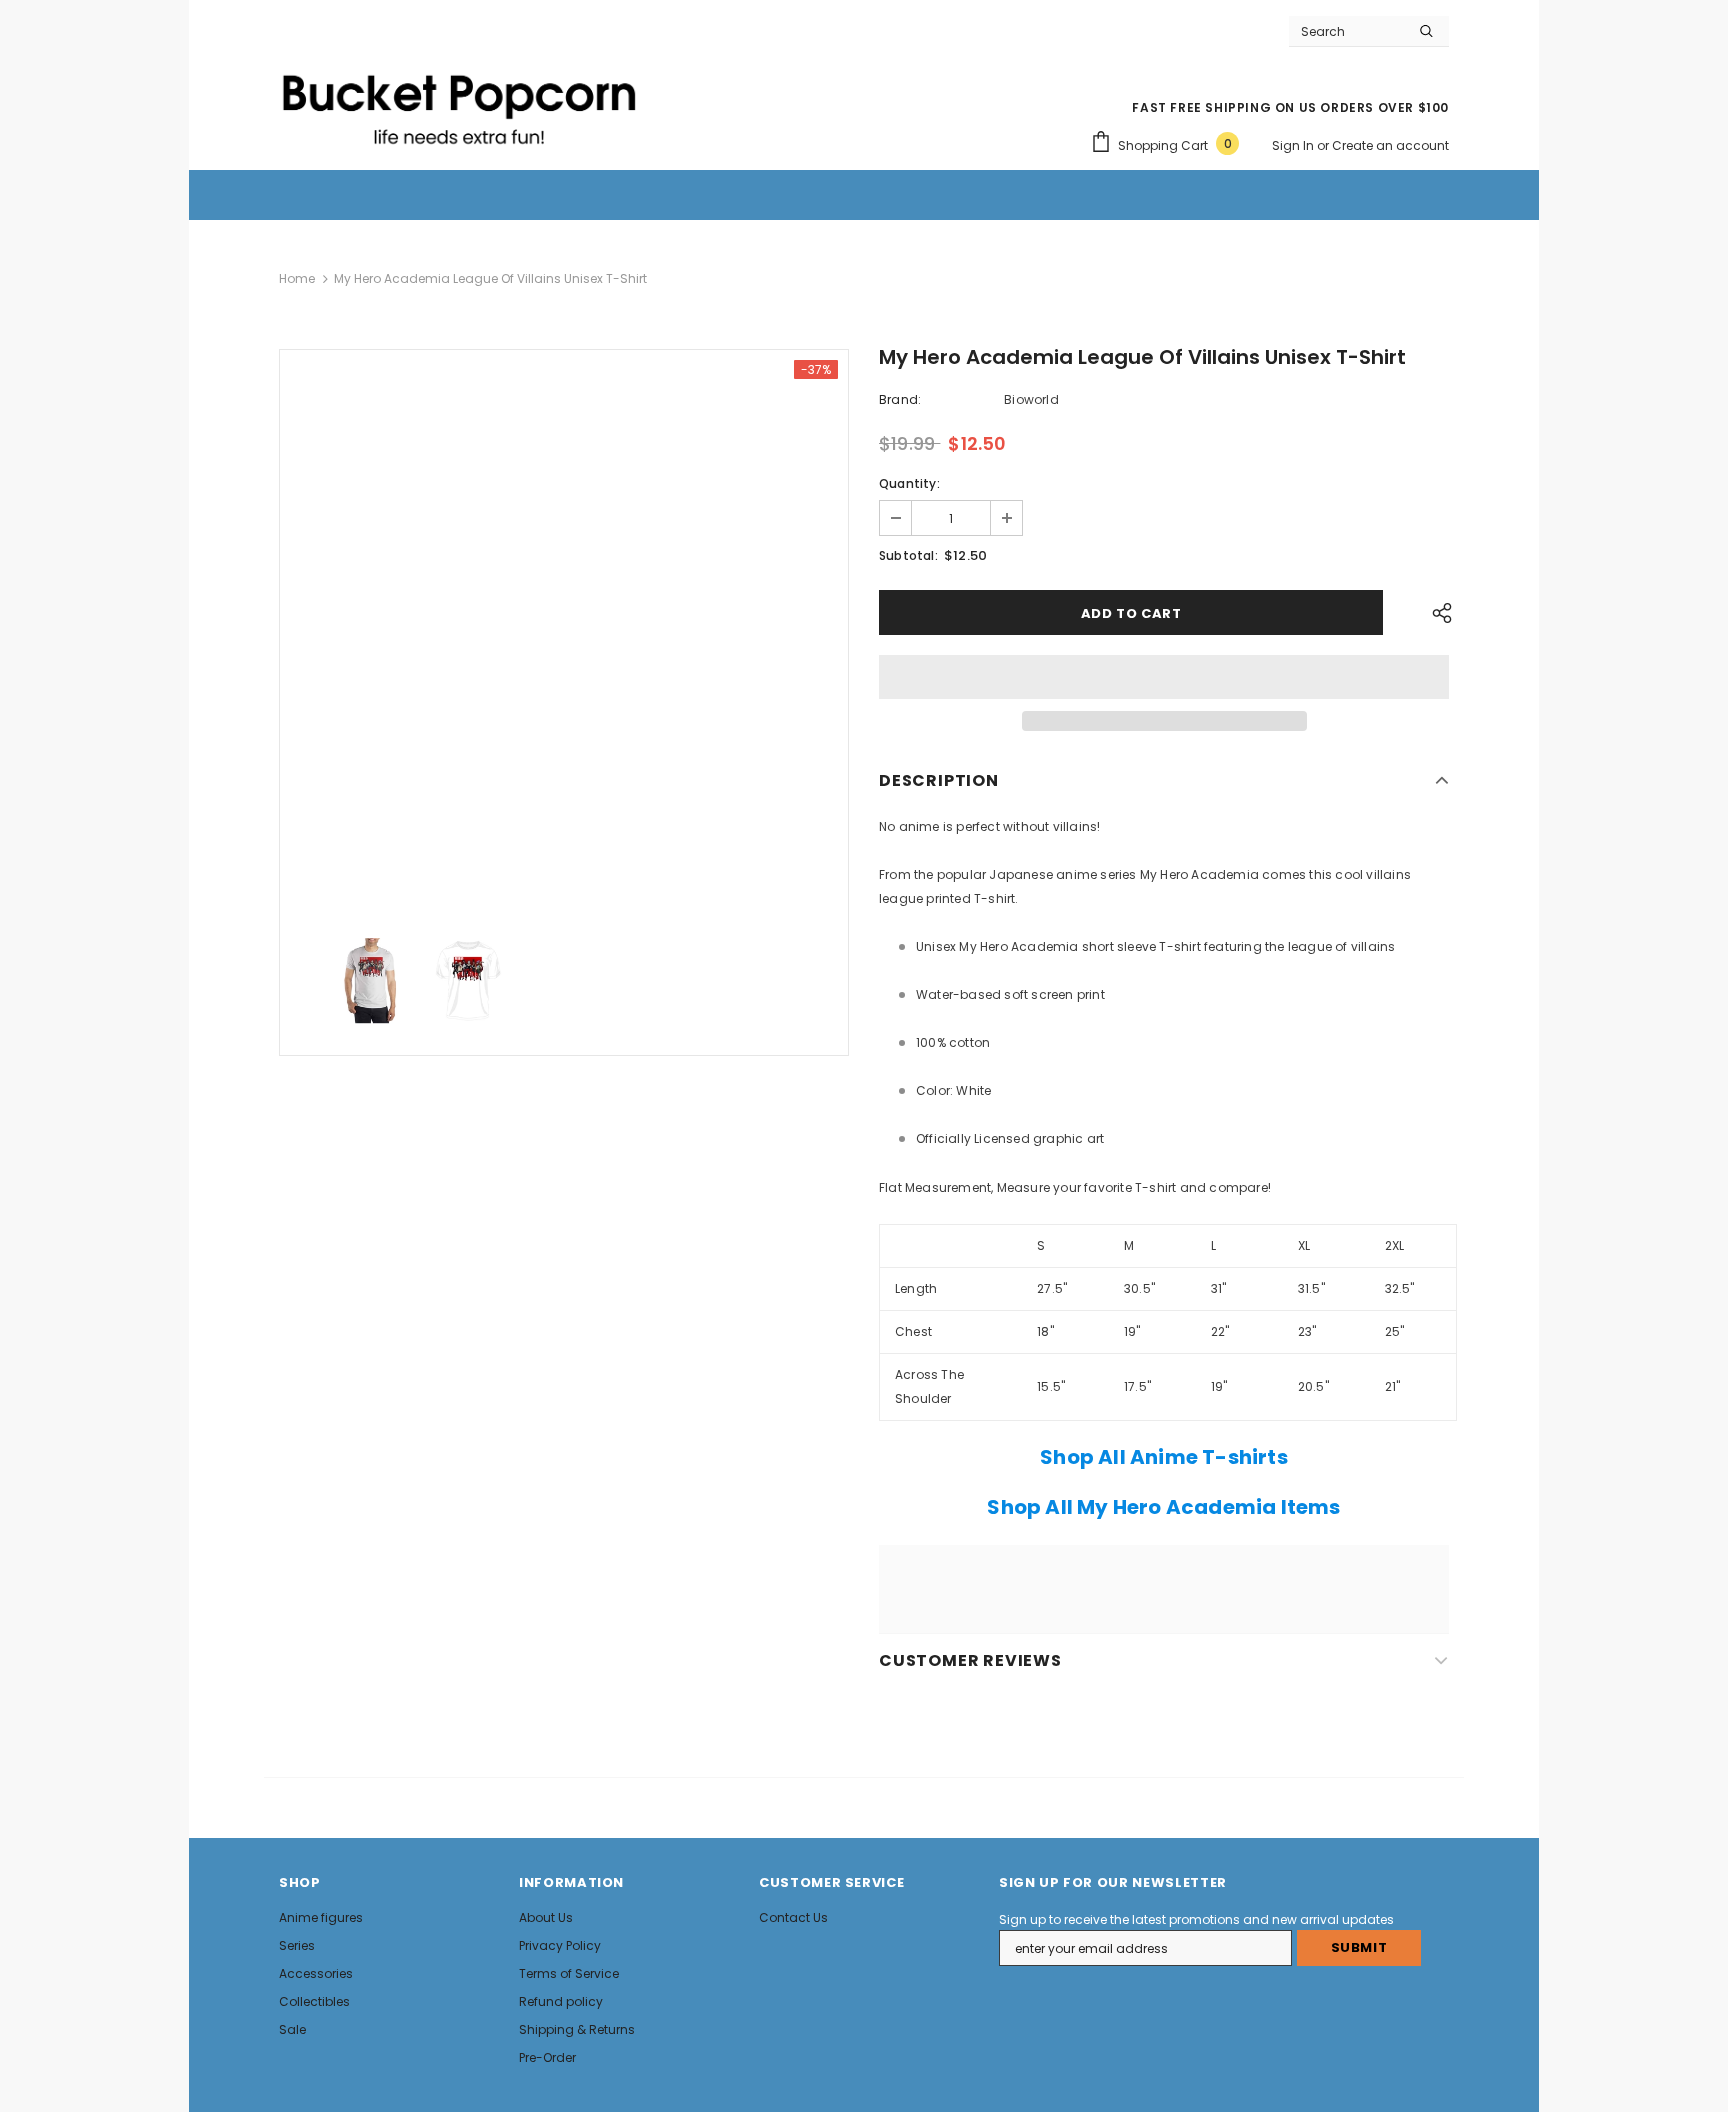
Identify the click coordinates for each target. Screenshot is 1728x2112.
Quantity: (909, 483)
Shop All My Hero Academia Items (1163, 1507)
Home (297, 278)
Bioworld (1031, 399)
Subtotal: (908, 555)
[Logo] (459, 101)
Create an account (1390, 145)
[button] (1164, 677)
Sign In (1294, 145)
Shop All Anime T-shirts (1164, 1457)
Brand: (900, 399)
